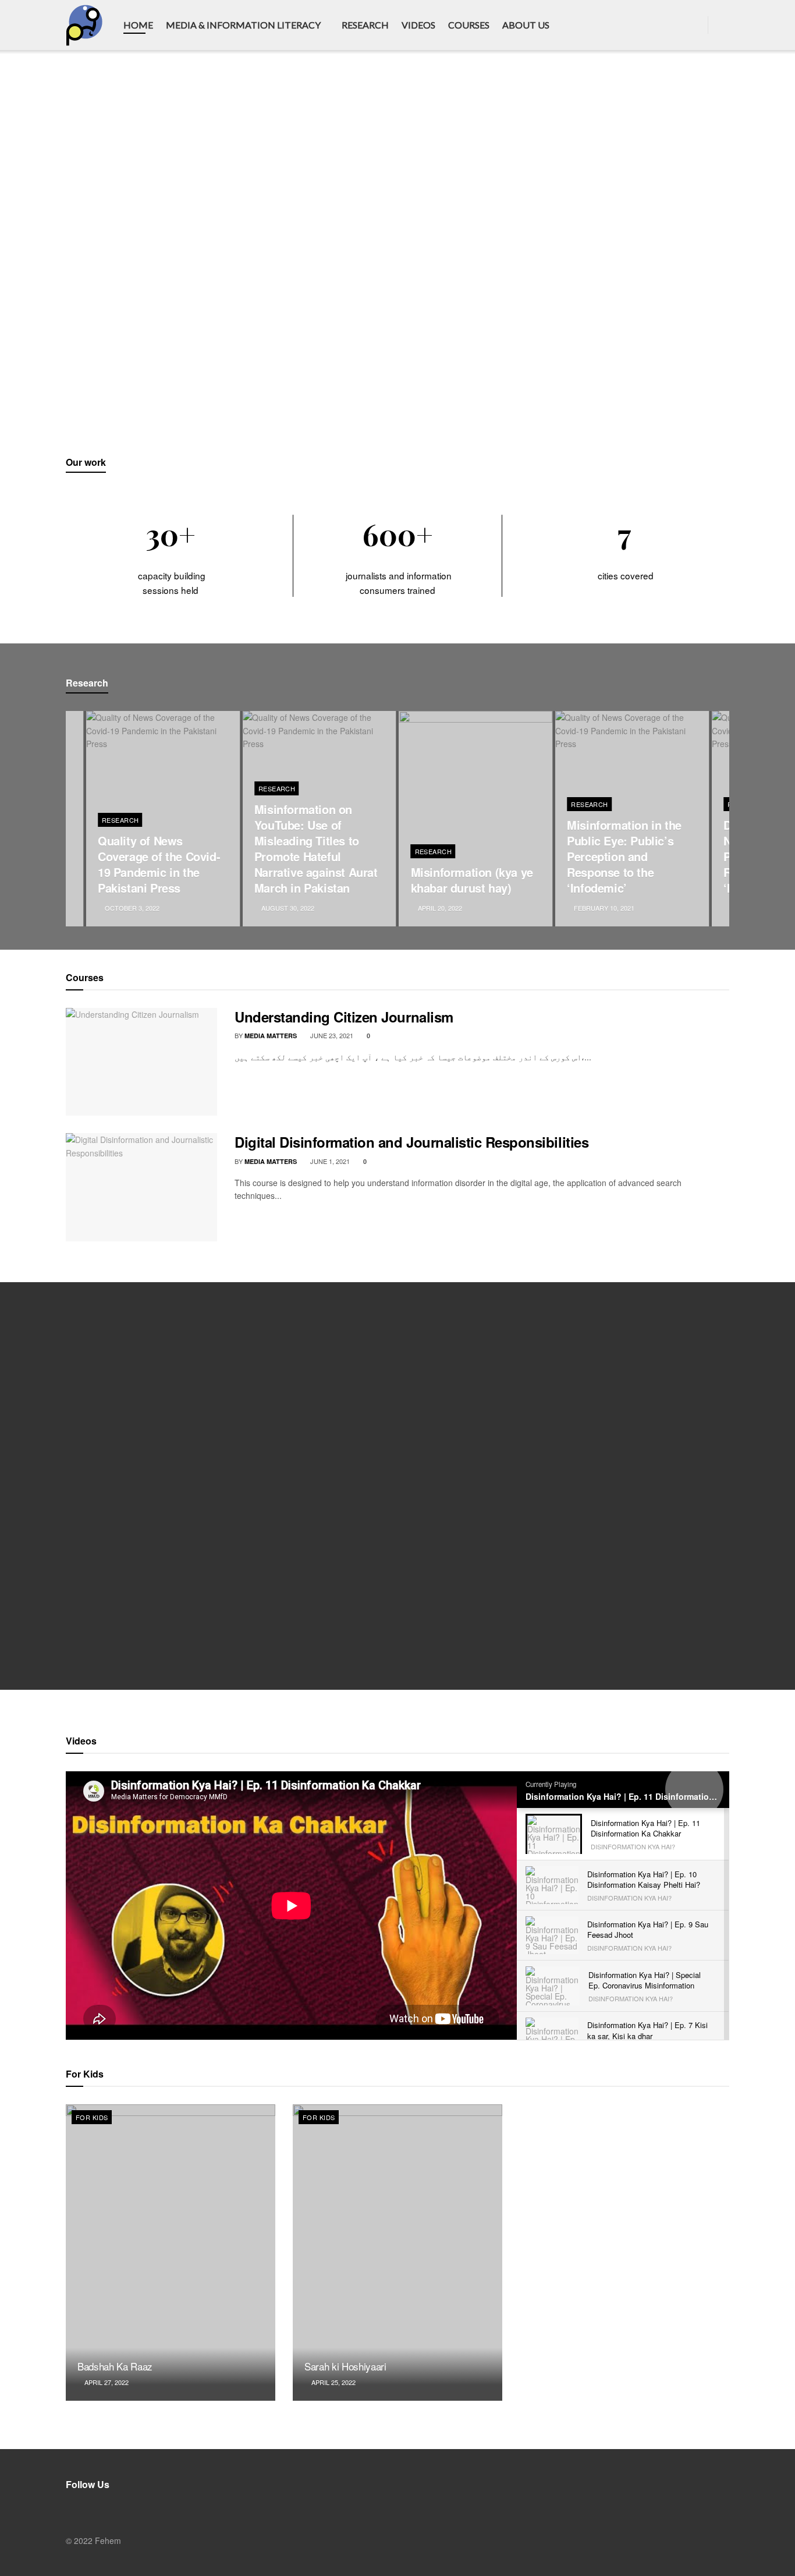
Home (138, 25)
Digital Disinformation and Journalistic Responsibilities (411, 1142)
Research (365, 25)
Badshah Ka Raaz (115, 2366)
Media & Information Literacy (243, 25)
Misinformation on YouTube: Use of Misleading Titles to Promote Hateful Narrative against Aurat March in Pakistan (316, 848)
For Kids (92, 2117)
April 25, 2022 (333, 2382)
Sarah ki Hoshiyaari (345, 2366)
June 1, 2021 (329, 1161)
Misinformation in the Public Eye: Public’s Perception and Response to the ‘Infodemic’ (624, 856)
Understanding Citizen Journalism (344, 1017)
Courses (469, 25)
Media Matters (271, 1036)
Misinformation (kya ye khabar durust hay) (472, 880)
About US (526, 25)
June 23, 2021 (331, 1035)
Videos (418, 25)
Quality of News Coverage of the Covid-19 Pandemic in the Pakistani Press (159, 864)
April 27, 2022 (106, 2382)
